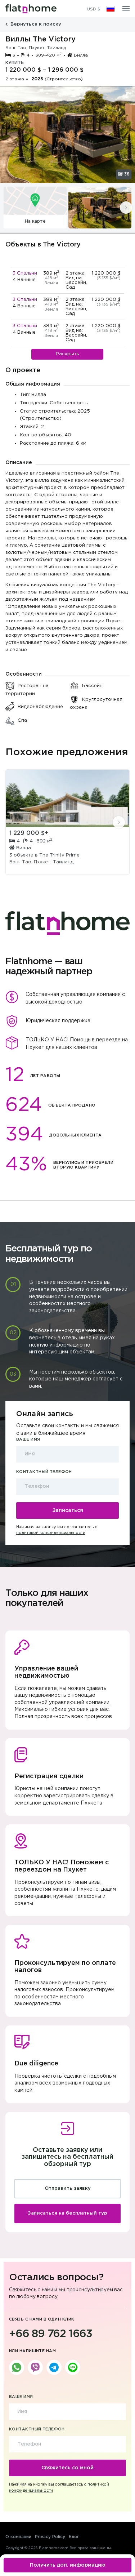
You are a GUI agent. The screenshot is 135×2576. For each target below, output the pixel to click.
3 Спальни (25, 273)
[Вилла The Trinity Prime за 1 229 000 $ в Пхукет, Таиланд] (67, 798)
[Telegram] (54, 2367)
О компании (18, 2537)
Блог (74, 2537)
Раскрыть (67, 354)
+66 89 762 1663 (51, 2334)
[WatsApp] (17, 2367)
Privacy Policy (50, 2537)
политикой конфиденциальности (51, 1533)
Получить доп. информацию (68, 2565)
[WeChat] (73, 2367)
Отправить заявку (68, 2188)
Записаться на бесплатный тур (67, 2213)
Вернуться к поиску (35, 24)
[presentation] (126, 208)
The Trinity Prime (59, 855)
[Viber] (35, 2367)
